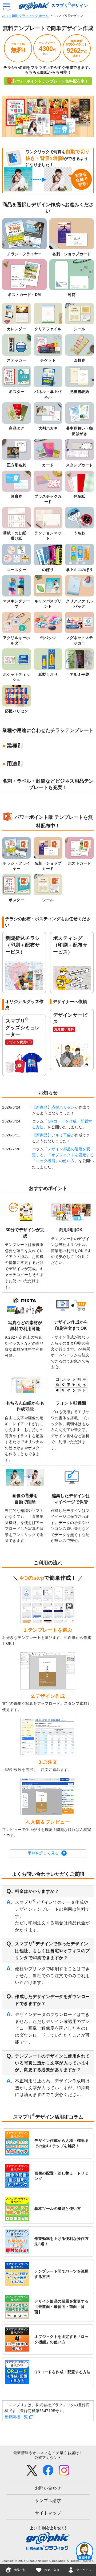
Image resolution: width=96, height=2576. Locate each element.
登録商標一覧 (16, 2417)
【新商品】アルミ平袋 (52, 1135)
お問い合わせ (48, 2488)
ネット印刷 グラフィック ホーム (25, 16)
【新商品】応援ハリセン (54, 1107)
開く (85, 2551)
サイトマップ (48, 2513)
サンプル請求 (48, 2501)
